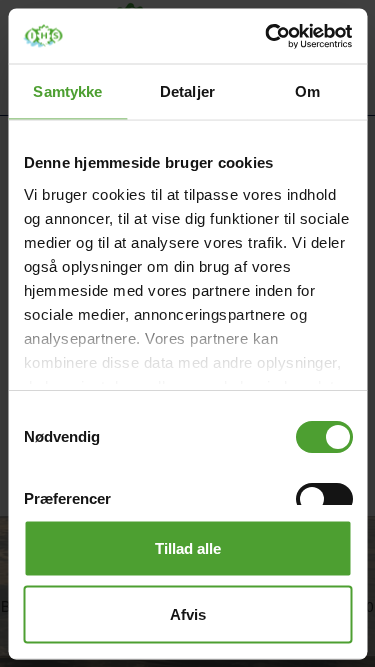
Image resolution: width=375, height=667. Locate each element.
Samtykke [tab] (67, 91)
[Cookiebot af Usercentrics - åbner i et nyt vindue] (267, 36)
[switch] (323, 499)
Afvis (188, 613)
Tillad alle (188, 548)
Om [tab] (307, 91)
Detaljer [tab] (187, 91)
